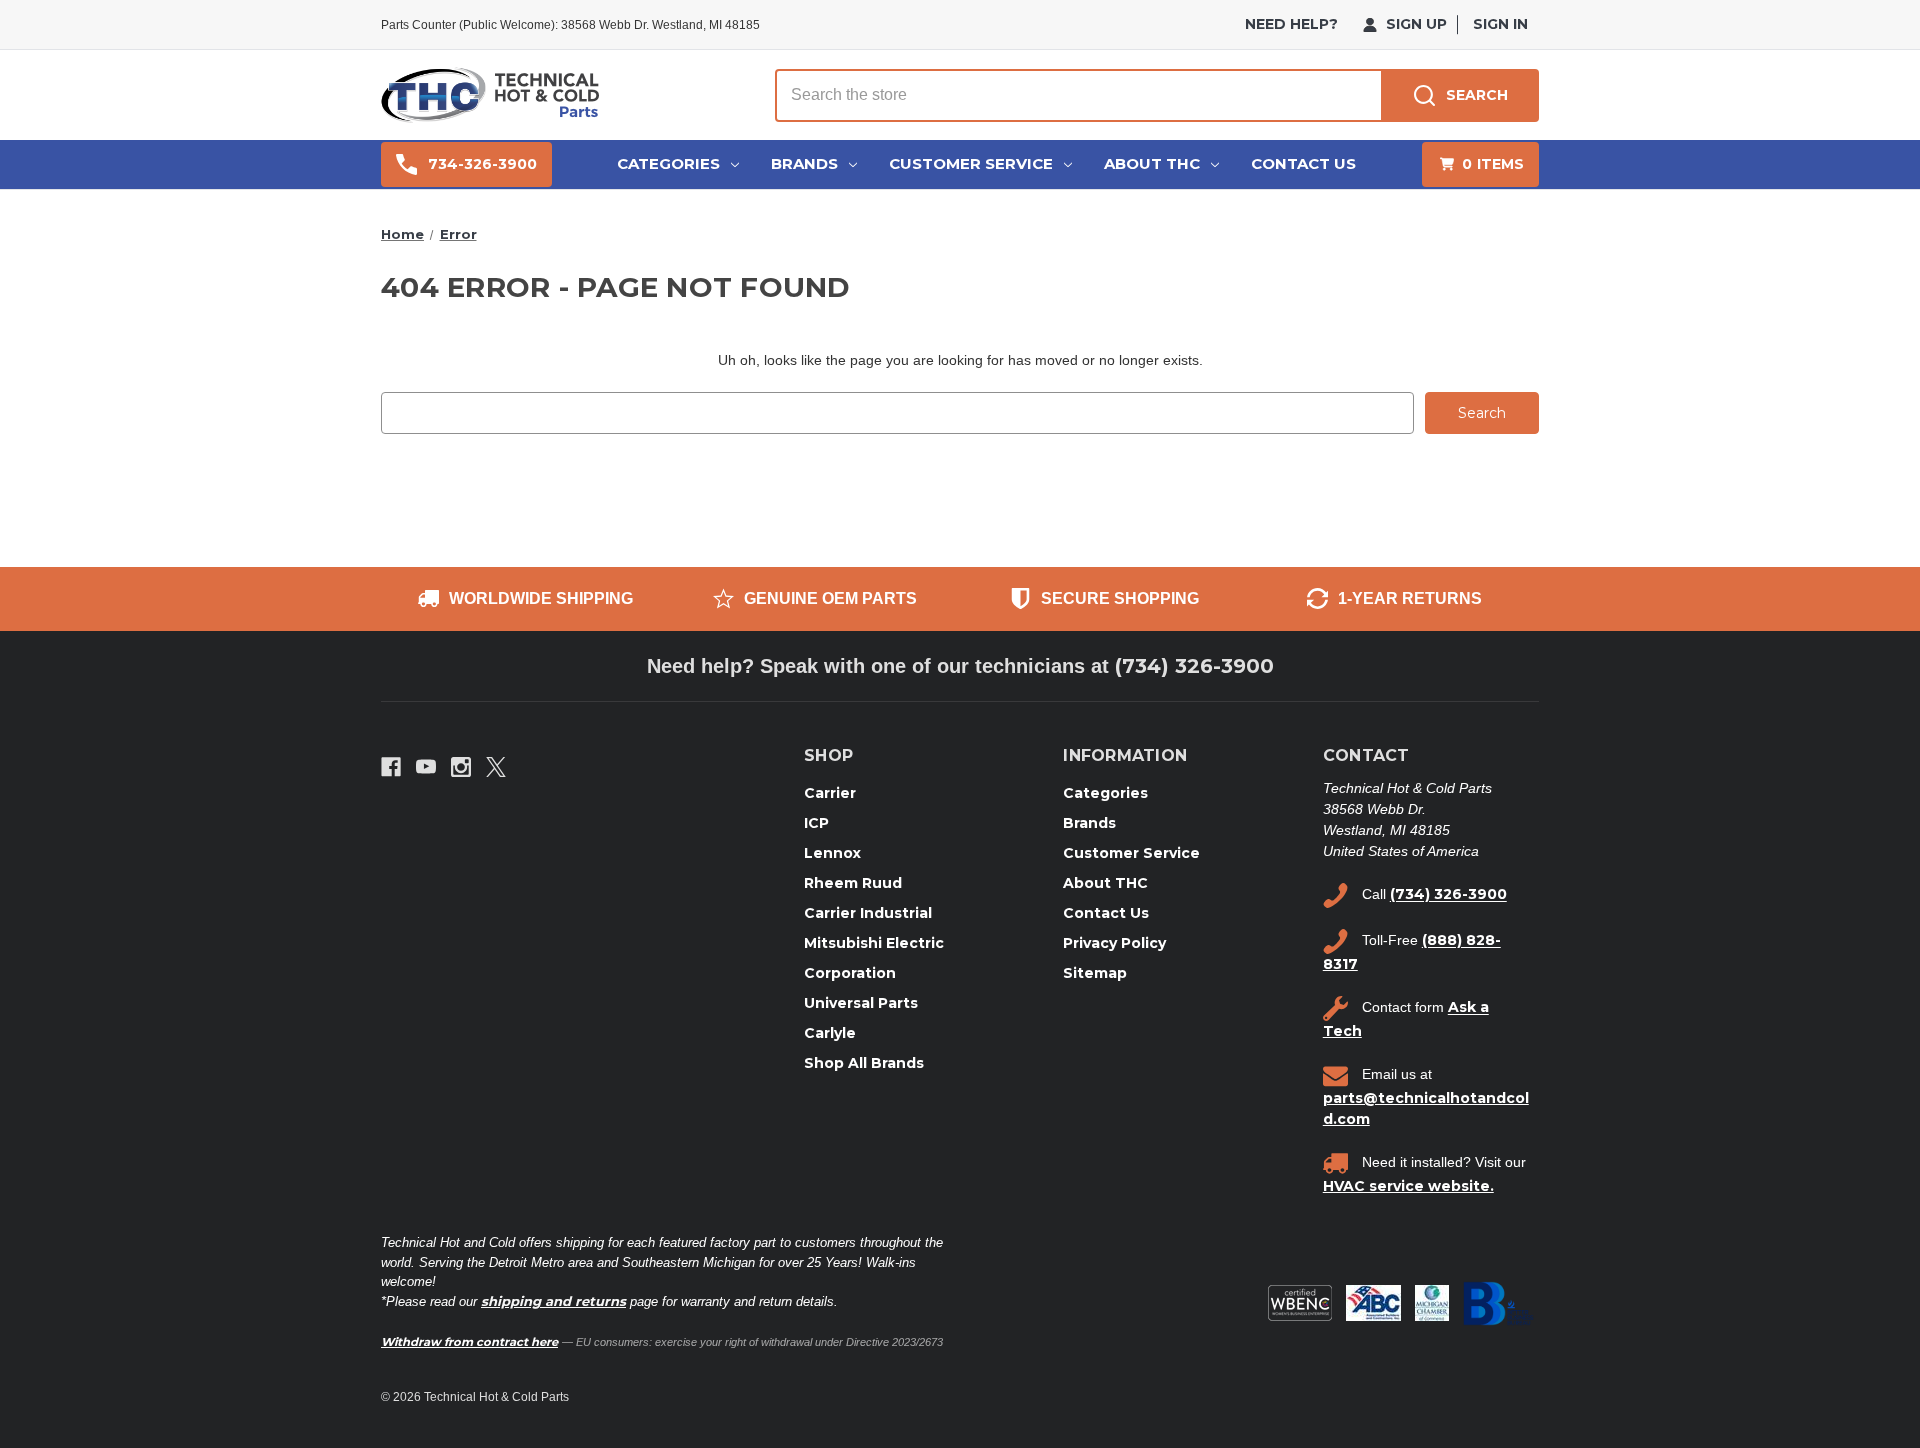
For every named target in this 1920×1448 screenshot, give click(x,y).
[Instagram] (461, 767)
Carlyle (830, 1033)
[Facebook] (391, 767)
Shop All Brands (864, 1063)
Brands (804, 163)
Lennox (832, 853)
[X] (496, 767)
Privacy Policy (1114, 943)
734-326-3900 (482, 164)
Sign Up (1414, 24)
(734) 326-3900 (1194, 666)
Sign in (1500, 24)
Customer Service (971, 163)
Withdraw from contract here (469, 1342)
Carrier (830, 793)
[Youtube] (426, 767)
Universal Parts (861, 1003)
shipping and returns (553, 1301)
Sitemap (1095, 973)
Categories (668, 163)
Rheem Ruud (853, 883)
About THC (1152, 163)
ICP (816, 823)
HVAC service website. (1408, 1186)
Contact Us (1303, 163)
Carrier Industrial (868, 913)
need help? (1291, 24)
